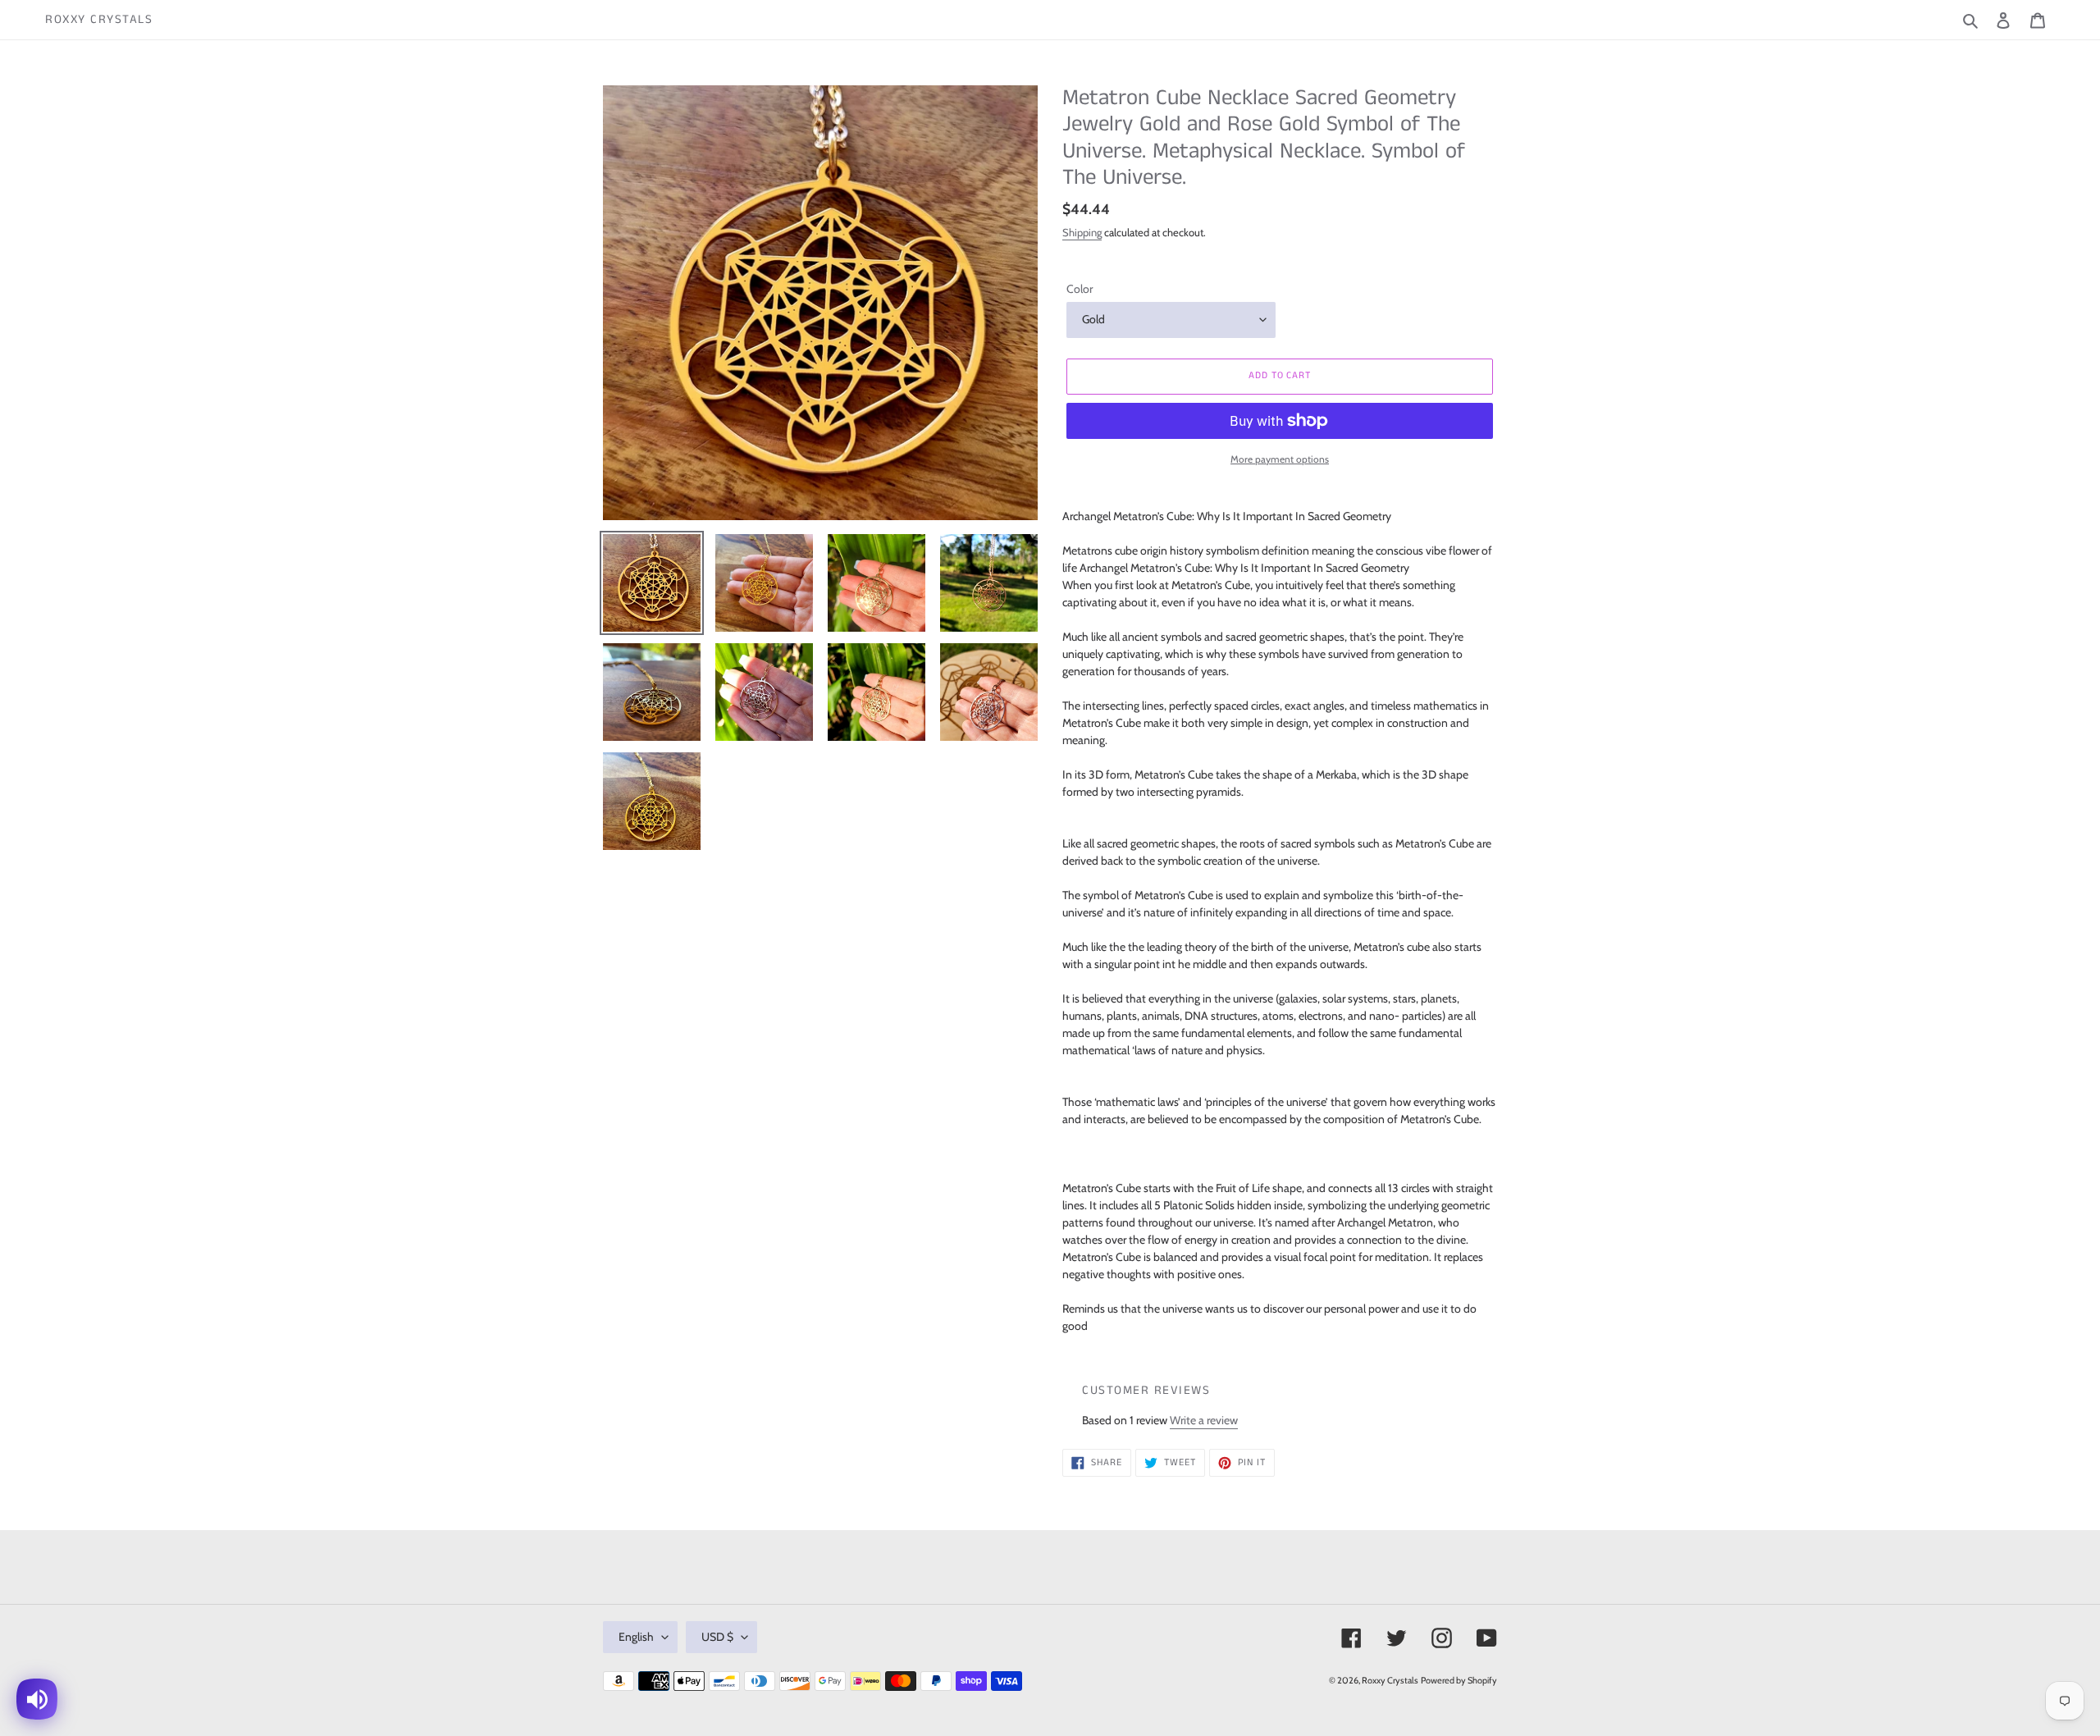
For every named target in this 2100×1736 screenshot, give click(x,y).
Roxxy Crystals (99, 20)
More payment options (1280, 459)
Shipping (1082, 232)
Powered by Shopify (1459, 1680)
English (636, 1637)
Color (1080, 289)
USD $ (717, 1637)
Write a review (1204, 1420)
